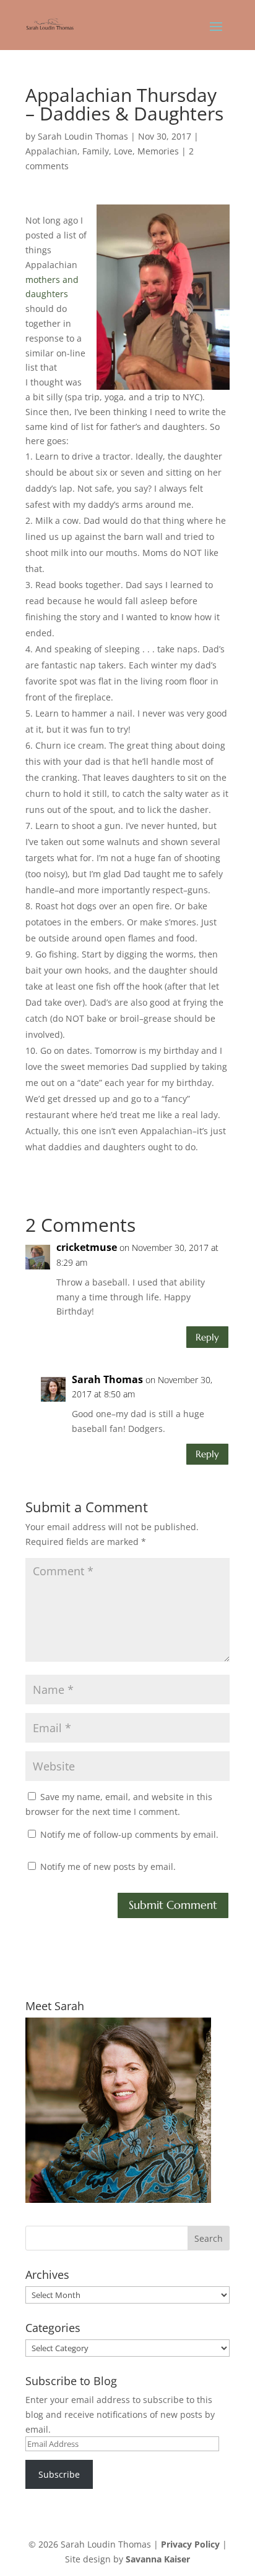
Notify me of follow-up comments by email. (129, 1834)
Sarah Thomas (107, 1379)
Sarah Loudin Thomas (83, 136)
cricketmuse (87, 1247)
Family (96, 151)
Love (123, 151)
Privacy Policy (190, 2544)
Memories (158, 151)
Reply (207, 1337)
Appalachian (51, 151)
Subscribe (59, 2474)
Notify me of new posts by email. (108, 1867)
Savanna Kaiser (158, 2559)
